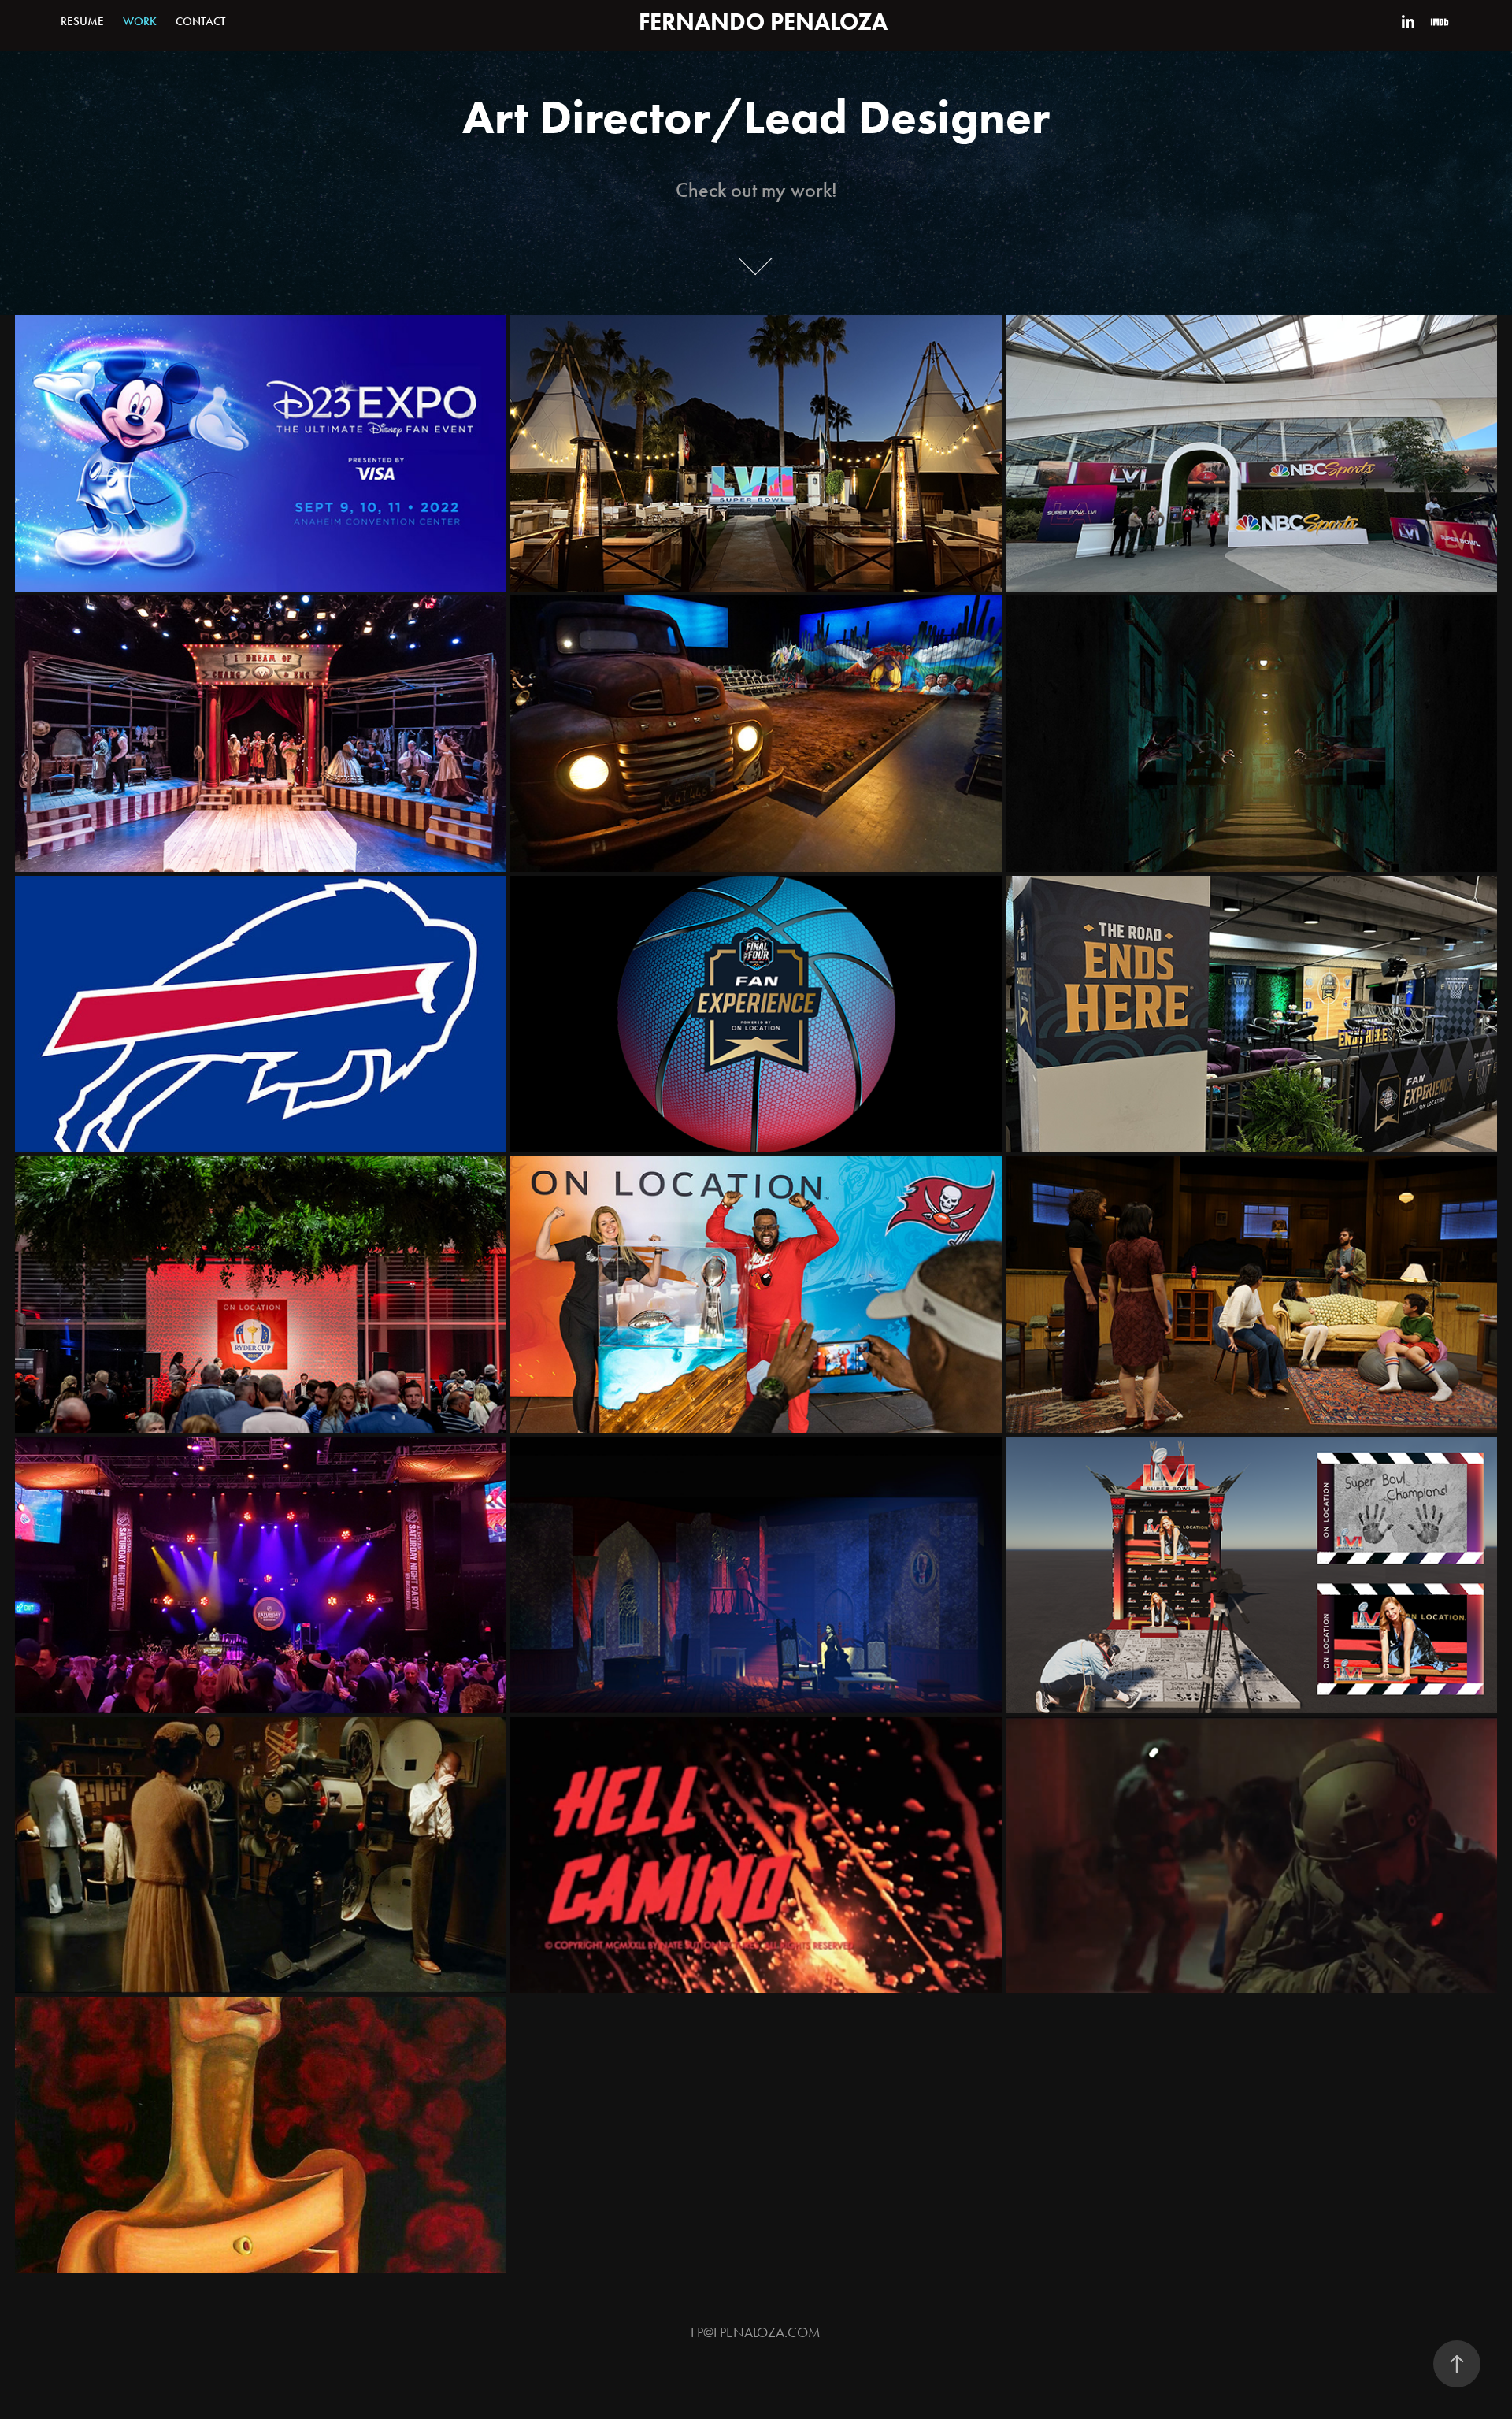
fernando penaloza (763, 22)
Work (140, 21)
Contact (200, 21)
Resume (82, 21)
